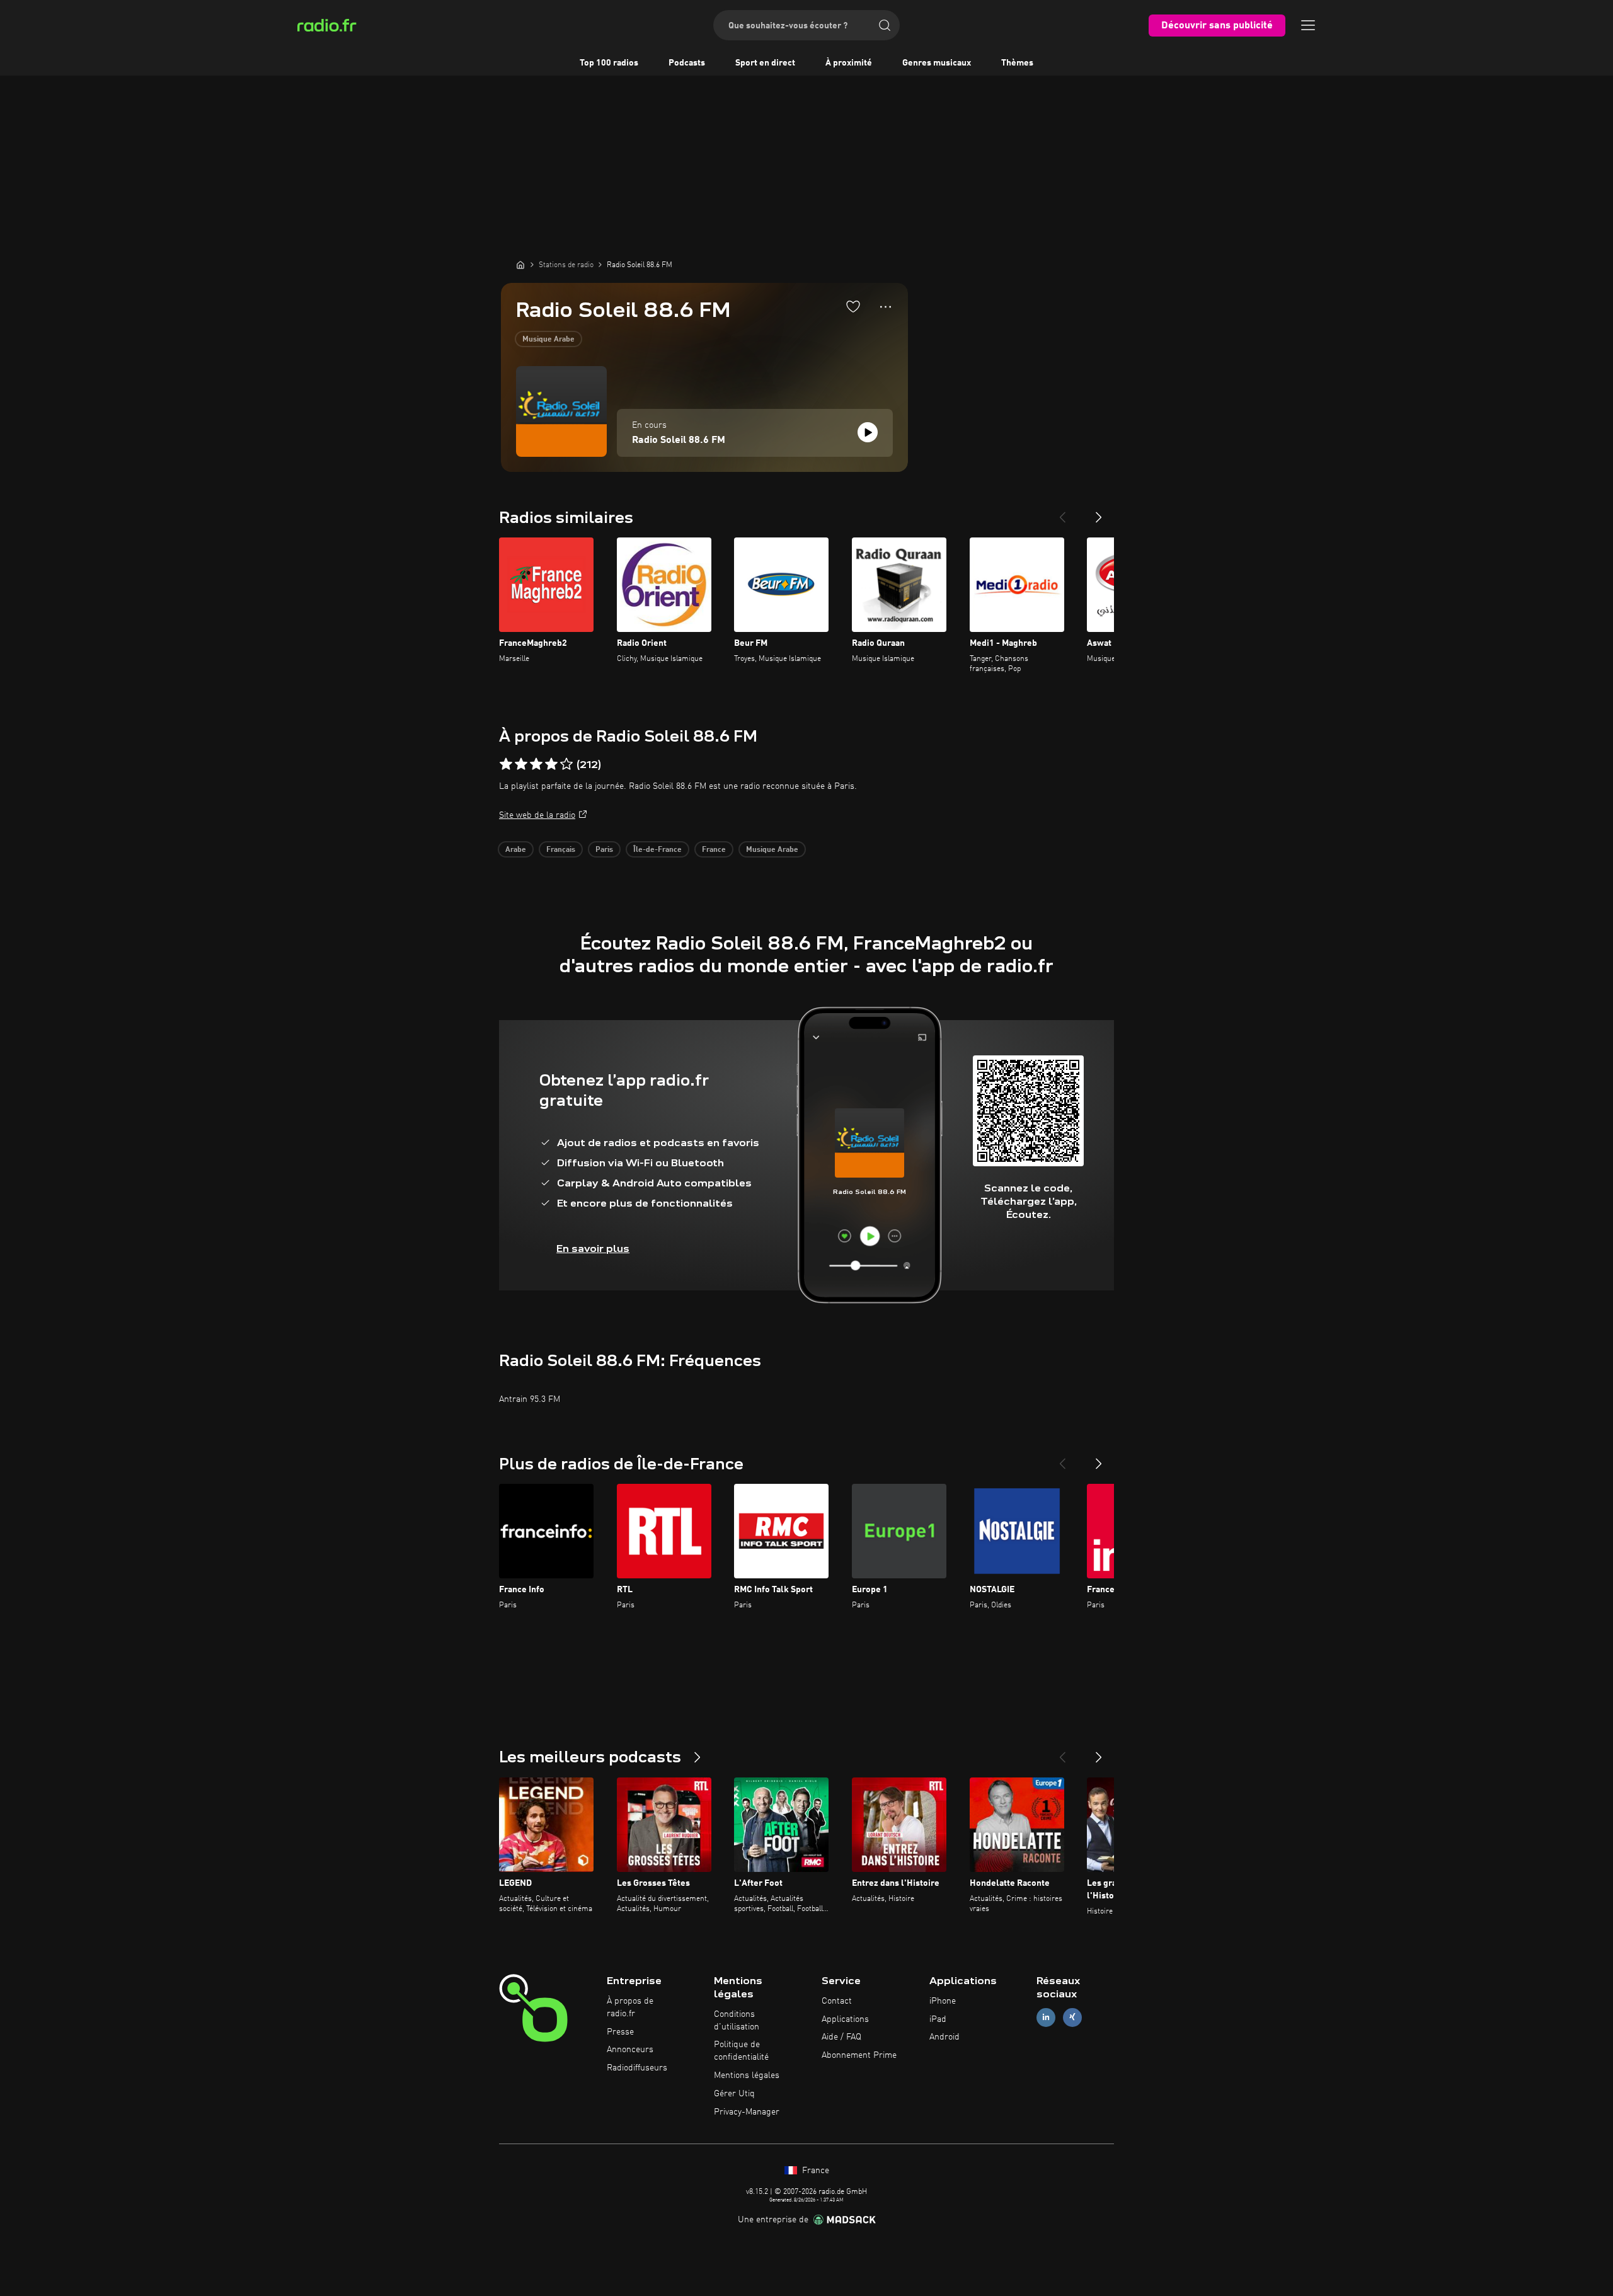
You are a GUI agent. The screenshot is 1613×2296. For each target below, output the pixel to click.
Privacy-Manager (747, 2112)
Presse (620, 2032)
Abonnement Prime (859, 2055)
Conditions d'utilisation (737, 2021)
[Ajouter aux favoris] (853, 306)
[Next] (1099, 512)
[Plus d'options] (886, 307)
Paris (604, 850)
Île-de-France (657, 850)
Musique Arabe (548, 340)
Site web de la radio (537, 815)
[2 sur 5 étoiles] (521, 764)
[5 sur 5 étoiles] (566, 764)
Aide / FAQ (841, 2037)
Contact (837, 2001)
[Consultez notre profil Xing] (1072, 2017)
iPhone (943, 2001)
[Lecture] (868, 432)
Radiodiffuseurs (637, 2068)
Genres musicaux (937, 63)
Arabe (516, 850)
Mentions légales (747, 2075)
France (714, 850)
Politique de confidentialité (741, 2051)
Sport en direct (765, 63)
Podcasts (687, 63)
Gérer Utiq (734, 2094)
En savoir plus (593, 1248)
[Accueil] (520, 265)
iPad (938, 2019)
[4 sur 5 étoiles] (551, 764)
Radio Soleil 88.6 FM (679, 440)
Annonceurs (630, 2050)
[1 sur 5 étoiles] (506, 764)
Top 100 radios (609, 63)
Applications (845, 2019)
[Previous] (1062, 512)
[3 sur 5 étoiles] (536, 764)
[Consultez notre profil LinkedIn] (1046, 2017)
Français (561, 850)
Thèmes (1017, 63)
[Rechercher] (885, 25)
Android (944, 2037)
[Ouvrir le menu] (1308, 25)
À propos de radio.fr (630, 2007)
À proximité (849, 63)
